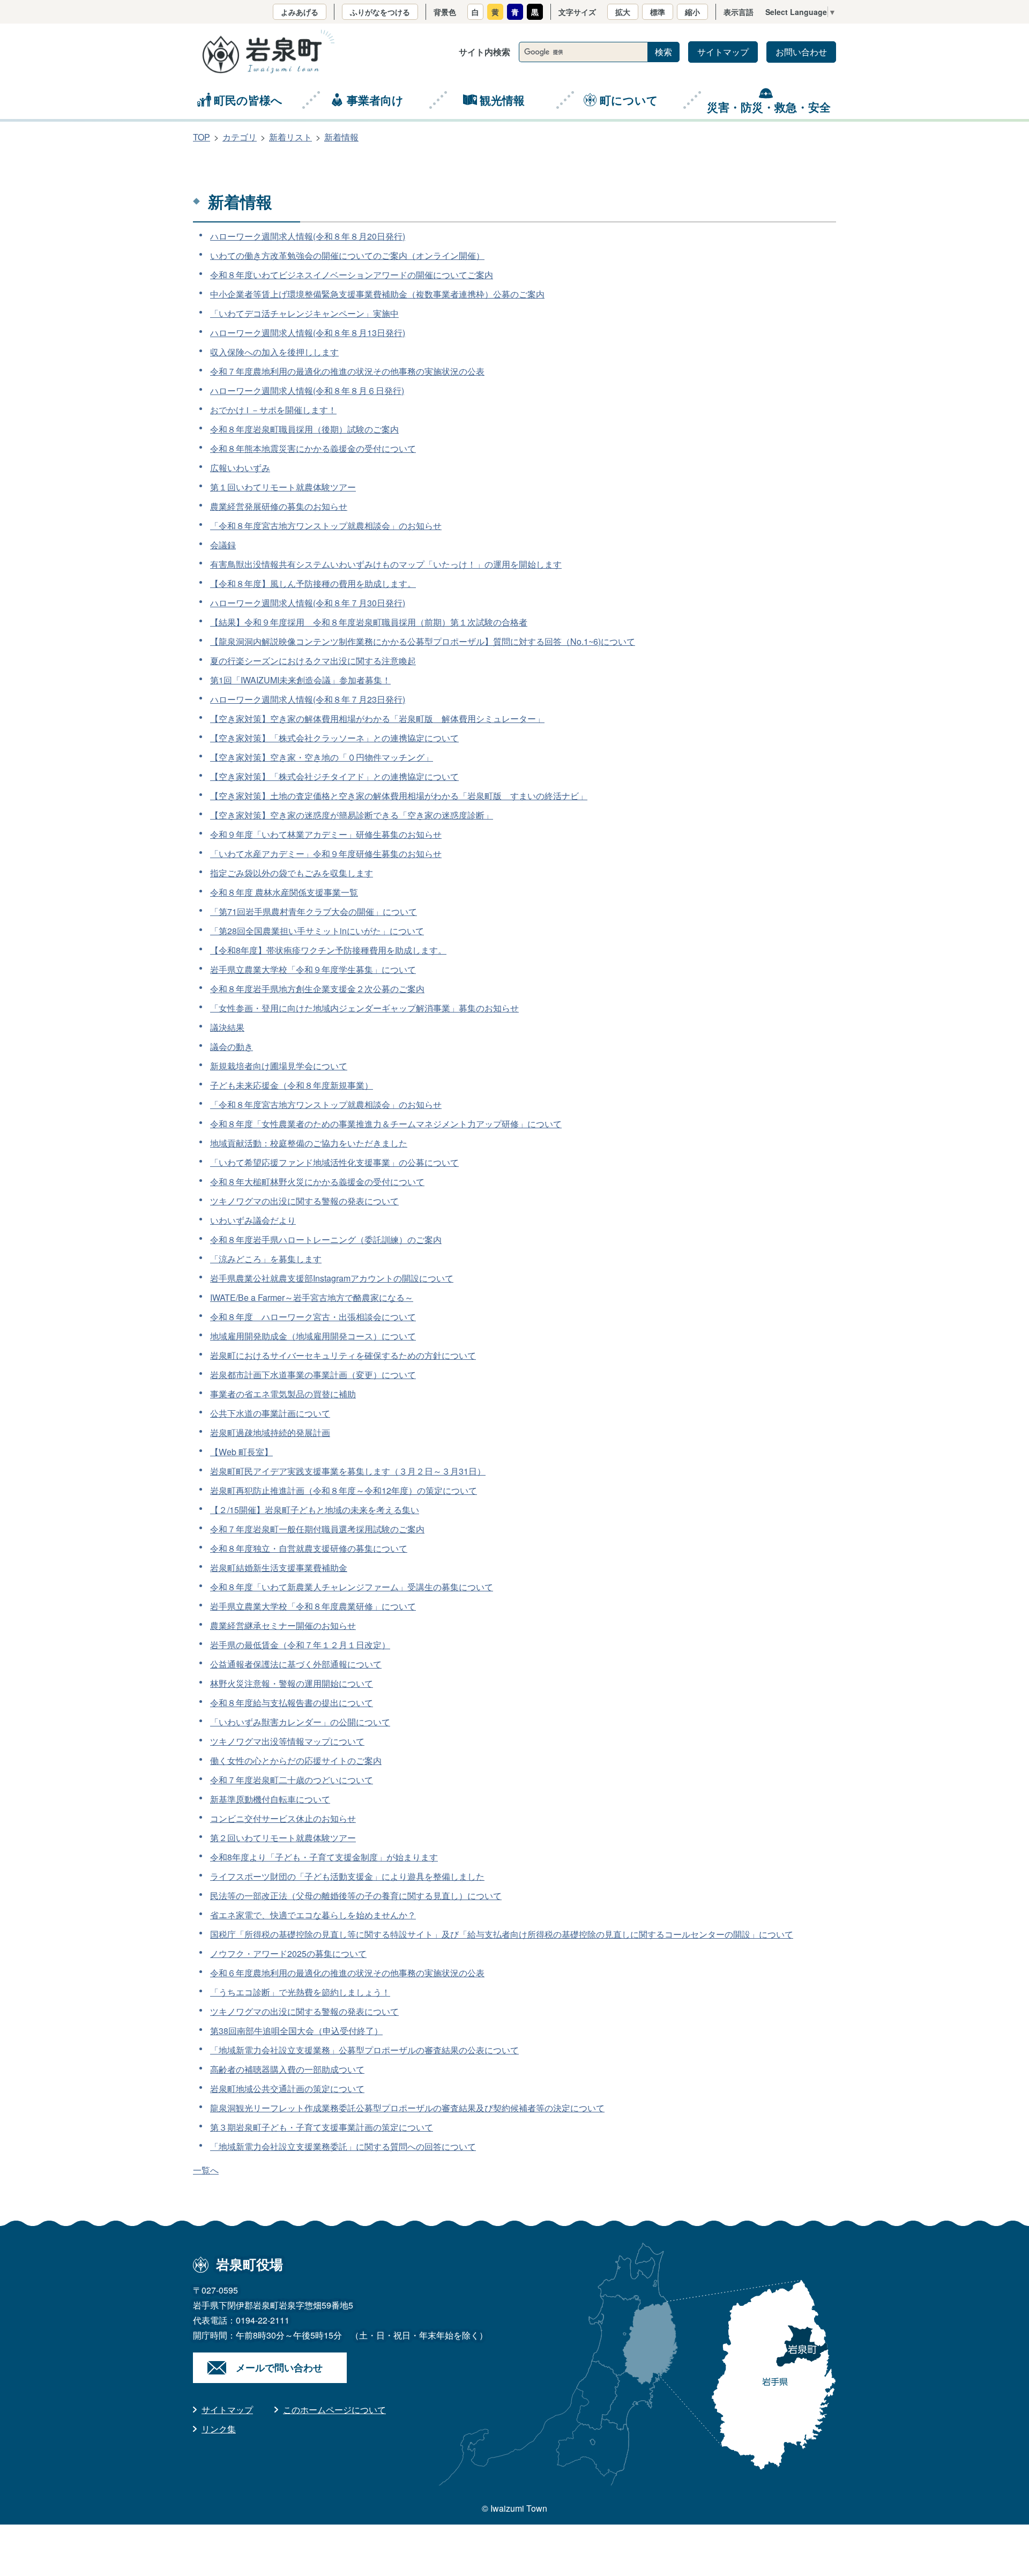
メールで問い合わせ (279, 2367)
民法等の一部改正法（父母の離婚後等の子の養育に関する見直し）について (356, 1896)
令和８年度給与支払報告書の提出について (292, 1703)
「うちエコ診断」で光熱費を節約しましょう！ (300, 1992)
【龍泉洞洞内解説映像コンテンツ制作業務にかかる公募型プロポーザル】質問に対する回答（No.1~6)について (423, 641)
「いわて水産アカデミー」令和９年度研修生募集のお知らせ (326, 854)
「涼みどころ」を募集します (266, 1259)
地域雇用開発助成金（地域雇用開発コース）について (313, 1336)
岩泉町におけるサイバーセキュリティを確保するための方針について (343, 1355)
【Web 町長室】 (241, 1452)
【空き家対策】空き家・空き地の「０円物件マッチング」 (322, 757)
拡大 (623, 12)
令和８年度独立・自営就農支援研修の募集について (309, 1548)
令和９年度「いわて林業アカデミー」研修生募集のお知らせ (326, 834)
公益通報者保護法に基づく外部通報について (296, 1664)
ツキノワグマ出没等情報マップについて (287, 1741)
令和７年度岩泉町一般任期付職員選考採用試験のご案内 (317, 1529)
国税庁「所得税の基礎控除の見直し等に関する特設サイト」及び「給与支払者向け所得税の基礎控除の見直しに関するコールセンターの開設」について (502, 1934)
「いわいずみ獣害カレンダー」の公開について (300, 1722)
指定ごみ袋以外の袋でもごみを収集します (292, 873)
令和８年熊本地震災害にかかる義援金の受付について (313, 448)
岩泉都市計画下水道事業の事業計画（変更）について (313, 1375)
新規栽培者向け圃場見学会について (279, 1066)
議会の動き (232, 1047)
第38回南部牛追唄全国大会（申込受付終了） (296, 2031)
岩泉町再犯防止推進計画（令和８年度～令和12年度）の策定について (344, 1490)
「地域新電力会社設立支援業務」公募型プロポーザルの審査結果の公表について (364, 2050)
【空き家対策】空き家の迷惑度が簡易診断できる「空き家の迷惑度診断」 (352, 815)
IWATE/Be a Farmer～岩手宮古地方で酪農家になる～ (312, 1297)
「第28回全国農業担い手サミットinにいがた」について (317, 931)
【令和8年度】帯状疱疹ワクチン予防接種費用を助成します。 (328, 950)
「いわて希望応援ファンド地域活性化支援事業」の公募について (334, 1162)
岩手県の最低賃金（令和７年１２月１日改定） (300, 1645)
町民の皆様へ (248, 100)
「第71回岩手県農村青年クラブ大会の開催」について (314, 911)
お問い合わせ (801, 52)
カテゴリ (240, 137)
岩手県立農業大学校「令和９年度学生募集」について (313, 969)
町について (629, 100)
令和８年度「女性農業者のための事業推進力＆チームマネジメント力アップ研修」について (386, 1124)
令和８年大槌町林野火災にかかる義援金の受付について (317, 1182)
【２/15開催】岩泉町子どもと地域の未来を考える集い (315, 1510)
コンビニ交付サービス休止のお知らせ (283, 1818)
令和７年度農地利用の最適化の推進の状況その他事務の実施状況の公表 (347, 371)
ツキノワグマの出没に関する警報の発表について (304, 1201)
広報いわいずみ (240, 468)
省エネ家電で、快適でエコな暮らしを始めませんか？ (313, 1915)
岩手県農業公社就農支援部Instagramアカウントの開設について (332, 1278)
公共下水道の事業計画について (270, 1413)
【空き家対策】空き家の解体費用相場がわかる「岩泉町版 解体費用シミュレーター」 (377, 719)
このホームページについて (334, 2410)
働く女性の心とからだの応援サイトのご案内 (296, 1760)
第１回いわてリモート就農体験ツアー (283, 487)
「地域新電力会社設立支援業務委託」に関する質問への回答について (343, 2146)
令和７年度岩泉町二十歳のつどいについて (292, 1780)
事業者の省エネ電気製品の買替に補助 (283, 1394)
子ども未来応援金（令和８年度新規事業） (292, 1085)
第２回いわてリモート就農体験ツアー (283, 1838)
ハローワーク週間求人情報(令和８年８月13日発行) (308, 333)
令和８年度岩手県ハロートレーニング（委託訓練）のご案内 (326, 1239)
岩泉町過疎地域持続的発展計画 (270, 1432)
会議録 (223, 545)
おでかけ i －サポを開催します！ (273, 410)
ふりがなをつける (380, 12)
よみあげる (300, 12)
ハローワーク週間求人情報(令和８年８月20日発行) (308, 236)
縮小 (692, 12)
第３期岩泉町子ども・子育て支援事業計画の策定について (322, 2127)
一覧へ (206, 2170)
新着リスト (290, 137)
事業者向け (375, 100)
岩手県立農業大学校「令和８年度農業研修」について (313, 1606)
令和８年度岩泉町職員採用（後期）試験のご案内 (304, 429)
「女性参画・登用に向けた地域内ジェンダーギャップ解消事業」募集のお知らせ (364, 1008)
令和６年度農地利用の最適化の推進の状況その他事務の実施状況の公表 (347, 1973)
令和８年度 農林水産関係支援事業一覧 (284, 892)
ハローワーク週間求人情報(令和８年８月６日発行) (307, 390)
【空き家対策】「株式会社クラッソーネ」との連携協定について (334, 738)
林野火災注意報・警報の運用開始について (292, 1683)
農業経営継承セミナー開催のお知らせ (283, 1625)
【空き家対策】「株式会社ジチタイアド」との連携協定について (334, 776)
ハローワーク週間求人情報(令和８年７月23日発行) (308, 699)
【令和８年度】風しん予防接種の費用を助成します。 (313, 583)
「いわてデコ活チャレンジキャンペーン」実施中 (304, 313)
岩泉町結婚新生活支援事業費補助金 (279, 1568)
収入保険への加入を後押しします (274, 352)
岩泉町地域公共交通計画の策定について (287, 2089)
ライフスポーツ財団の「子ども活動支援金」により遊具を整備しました (347, 1876)
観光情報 (502, 100)
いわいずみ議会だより (253, 1220)
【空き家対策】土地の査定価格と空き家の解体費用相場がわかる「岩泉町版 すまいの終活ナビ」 (399, 796)
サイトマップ (723, 52)
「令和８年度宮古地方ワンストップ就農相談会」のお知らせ (326, 526)
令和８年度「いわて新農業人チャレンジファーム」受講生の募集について (352, 1587)
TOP (202, 137)
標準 (658, 12)
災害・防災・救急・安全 (769, 107)
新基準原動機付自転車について (270, 1799)
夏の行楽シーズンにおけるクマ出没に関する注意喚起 (313, 661)
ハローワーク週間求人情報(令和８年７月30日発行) (308, 603)
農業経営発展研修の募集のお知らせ (279, 506)
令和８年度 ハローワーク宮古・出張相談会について (313, 1317)
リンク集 (219, 2429)
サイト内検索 (484, 52)
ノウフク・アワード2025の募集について (288, 1953)
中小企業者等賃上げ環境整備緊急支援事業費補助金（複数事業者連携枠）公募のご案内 (377, 294)
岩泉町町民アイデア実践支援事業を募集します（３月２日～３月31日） (348, 1471)
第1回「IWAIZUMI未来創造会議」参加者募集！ (300, 680)
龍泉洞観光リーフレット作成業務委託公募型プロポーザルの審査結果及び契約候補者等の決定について (407, 2108)
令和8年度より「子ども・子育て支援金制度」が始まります (324, 1857)
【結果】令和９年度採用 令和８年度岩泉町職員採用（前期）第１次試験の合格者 (369, 622)
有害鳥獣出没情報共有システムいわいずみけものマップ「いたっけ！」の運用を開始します (386, 564)
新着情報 (341, 137)
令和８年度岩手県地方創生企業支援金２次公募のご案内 (317, 989)
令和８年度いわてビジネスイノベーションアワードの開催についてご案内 (352, 275)
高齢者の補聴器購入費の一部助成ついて (287, 2069)
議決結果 (227, 1027)
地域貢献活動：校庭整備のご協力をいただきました (309, 1143)
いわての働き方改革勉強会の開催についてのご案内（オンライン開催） (347, 255)
